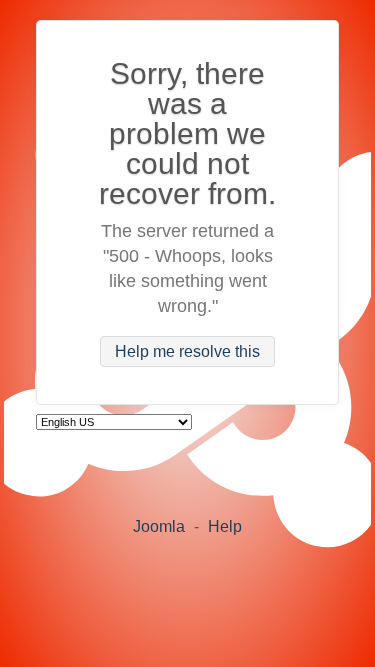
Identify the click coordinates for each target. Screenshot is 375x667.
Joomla (159, 526)
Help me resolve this (187, 351)
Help (225, 526)
